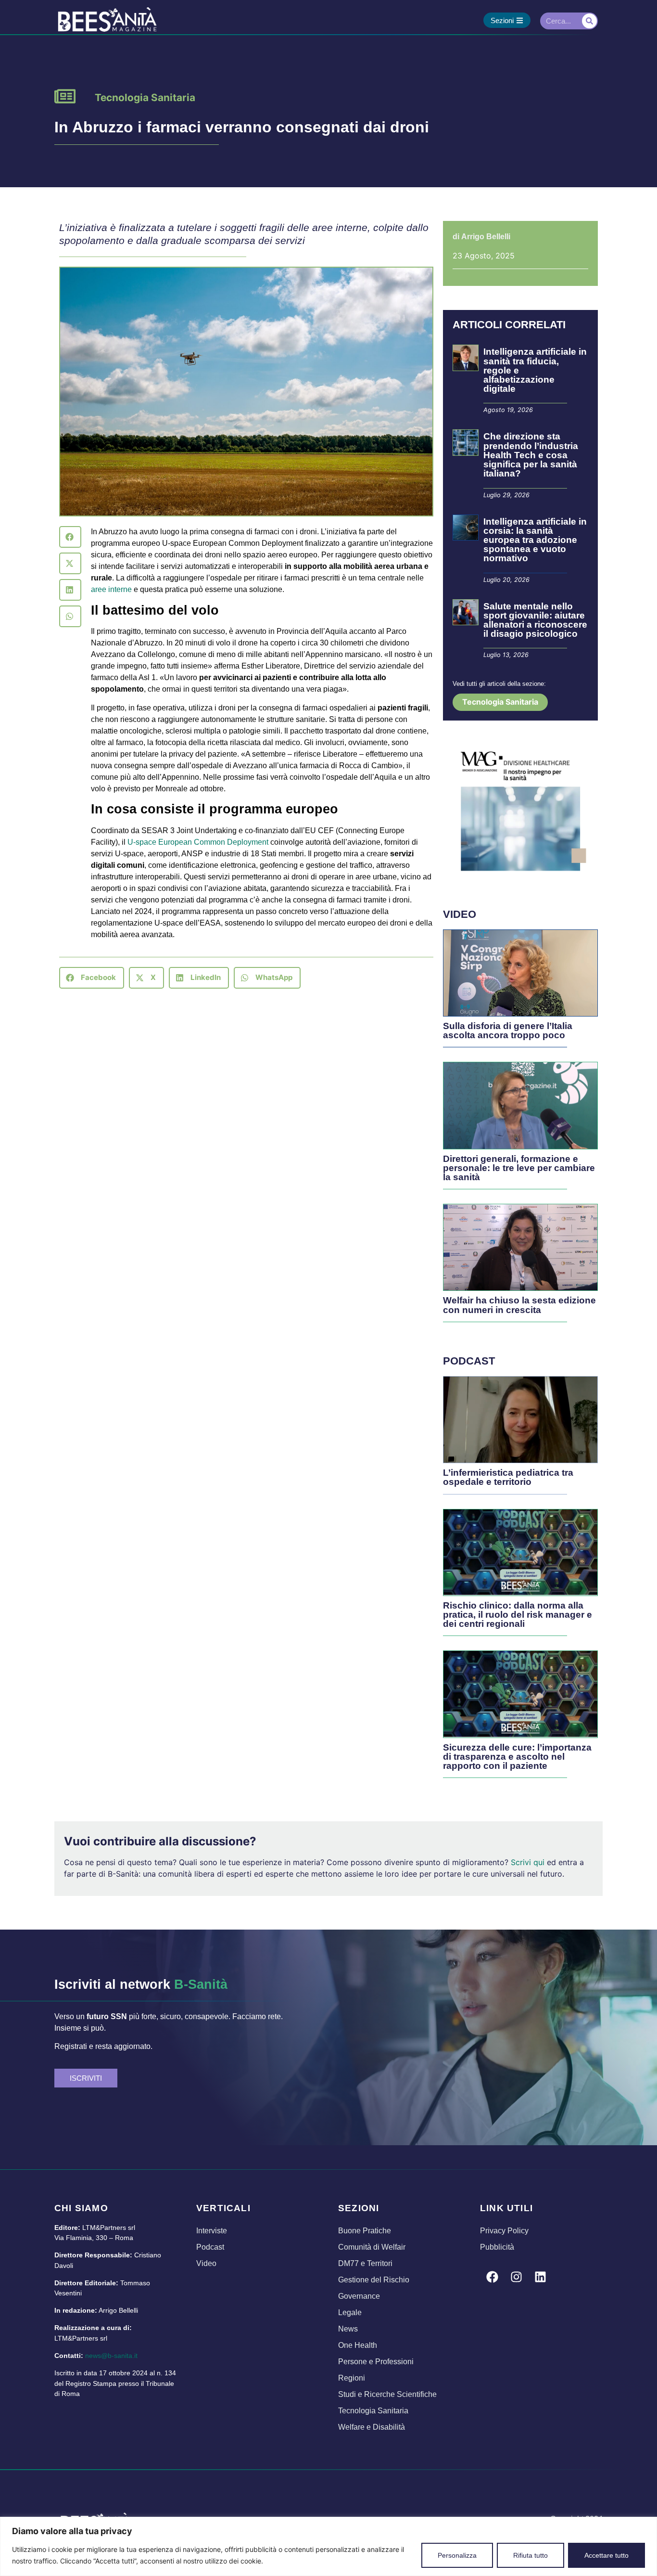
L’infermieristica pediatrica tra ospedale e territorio (508, 1477)
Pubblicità (497, 2247)
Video (206, 2263)
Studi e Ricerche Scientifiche (387, 2394)
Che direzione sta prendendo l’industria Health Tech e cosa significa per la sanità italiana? (531, 455)
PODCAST (469, 1361)
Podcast (210, 2247)
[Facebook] (492, 2277)
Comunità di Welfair (372, 2247)
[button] (70, 537)
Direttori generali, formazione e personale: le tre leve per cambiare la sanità (519, 1168)
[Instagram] (516, 2277)
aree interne (111, 589)
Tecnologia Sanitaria (145, 97)
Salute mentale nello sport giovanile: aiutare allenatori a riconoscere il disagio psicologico (535, 620)
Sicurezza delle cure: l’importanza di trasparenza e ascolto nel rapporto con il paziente (517, 1757)
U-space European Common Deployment (198, 842)
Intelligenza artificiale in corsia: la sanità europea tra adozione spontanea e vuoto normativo (535, 540)
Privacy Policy (504, 2231)
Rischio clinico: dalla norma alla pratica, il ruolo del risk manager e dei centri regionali (518, 1615)
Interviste (212, 2231)
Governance (359, 2296)
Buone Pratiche (365, 2231)
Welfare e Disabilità (372, 2427)
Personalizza (457, 2555)
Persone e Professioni (376, 2362)
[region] (328, 2546)
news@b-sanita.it (111, 2356)
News (348, 2329)
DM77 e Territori (365, 2263)
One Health (358, 2345)
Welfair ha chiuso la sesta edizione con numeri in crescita (519, 1305)
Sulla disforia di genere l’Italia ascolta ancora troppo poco (508, 1030)
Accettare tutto (606, 2555)
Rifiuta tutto (531, 2555)
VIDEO (460, 914)
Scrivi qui (528, 1862)
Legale (350, 2312)
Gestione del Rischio (374, 2280)
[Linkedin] (540, 2277)
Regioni (352, 2378)
